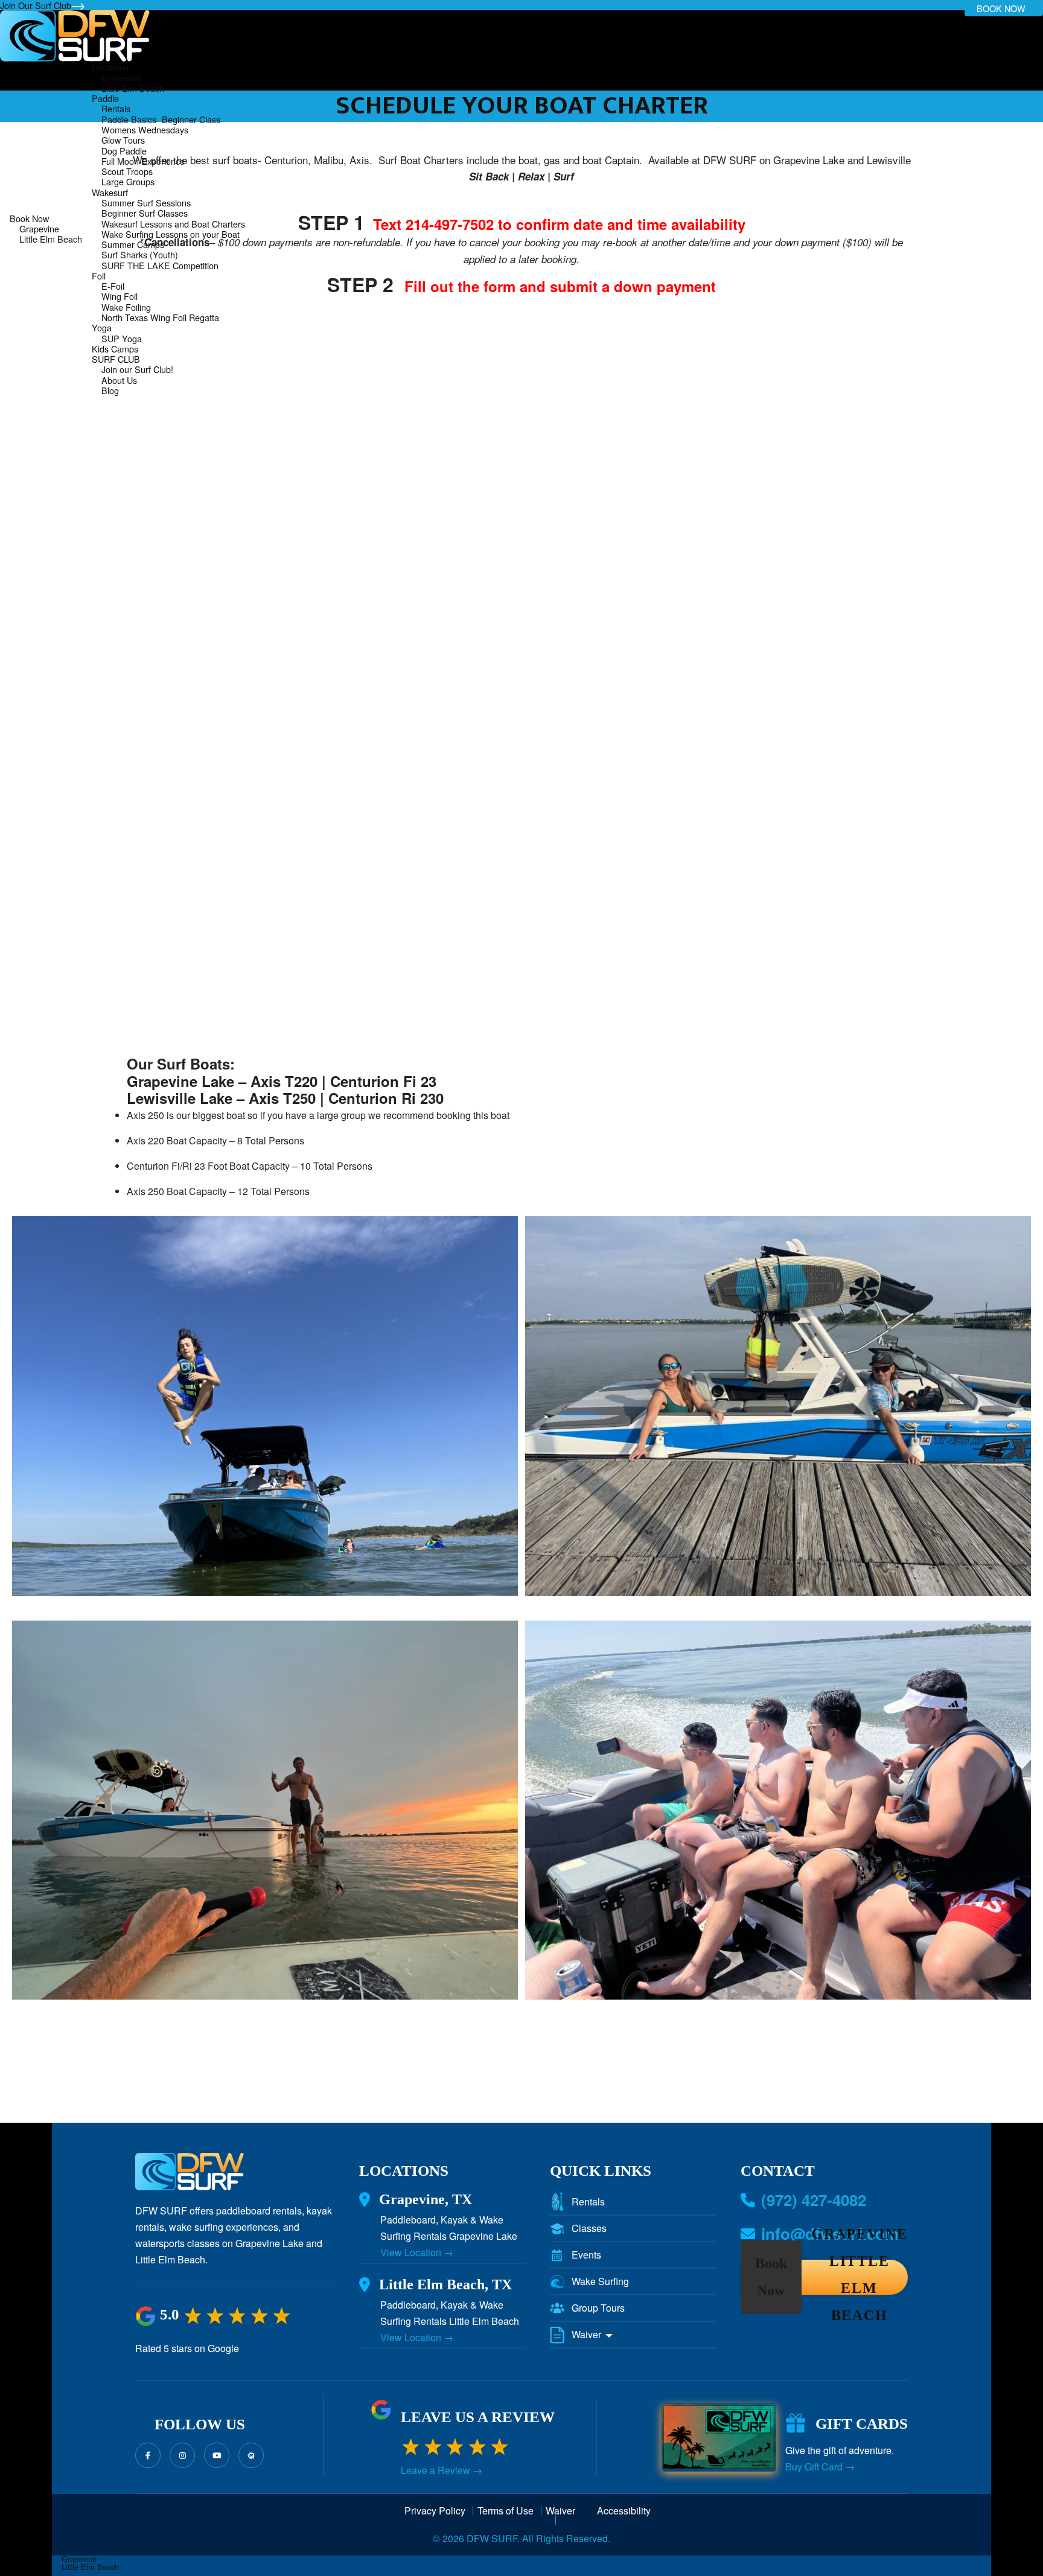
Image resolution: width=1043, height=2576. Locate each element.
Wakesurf (110, 192)
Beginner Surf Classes (145, 213)
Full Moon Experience (143, 161)
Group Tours (598, 2308)
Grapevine (39, 228)
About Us (119, 380)
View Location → (417, 2252)
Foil (99, 276)
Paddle (105, 98)
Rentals (116, 108)
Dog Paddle (124, 151)
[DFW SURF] (190, 2177)
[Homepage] (75, 35)
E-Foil (113, 286)
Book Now (29, 218)
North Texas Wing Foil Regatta (160, 317)
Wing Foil (120, 296)
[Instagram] (182, 2455)
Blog (110, 390)
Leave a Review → (442, 2470)
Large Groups (128, 181)
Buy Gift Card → (820, 2467)
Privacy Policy (435, 2512)
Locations (110, 67)
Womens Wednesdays (145, 129)
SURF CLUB (116, 359)
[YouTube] (217, 2455)
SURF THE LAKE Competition (160, 265)
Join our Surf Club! (137, 369)
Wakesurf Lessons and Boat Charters (173, 224)
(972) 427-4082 (814, 2200)
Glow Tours (123, 140)
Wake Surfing (600, 2281)
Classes (589, 2228)
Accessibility (624, 2512)
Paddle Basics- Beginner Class (161, 119)
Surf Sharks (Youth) (140, 254)
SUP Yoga (122, 338)
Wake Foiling (126, 307)
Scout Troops (127, 171)
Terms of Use (506, 2512)
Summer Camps (133, 244)
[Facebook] (148, 2455)
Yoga (102, 327)
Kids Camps (115, 349)
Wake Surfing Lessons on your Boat (171, 234)
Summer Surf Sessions (146, 202)
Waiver (588, 2335)
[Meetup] (251, 2455)
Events (586, 2255)
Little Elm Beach (51, 239)
